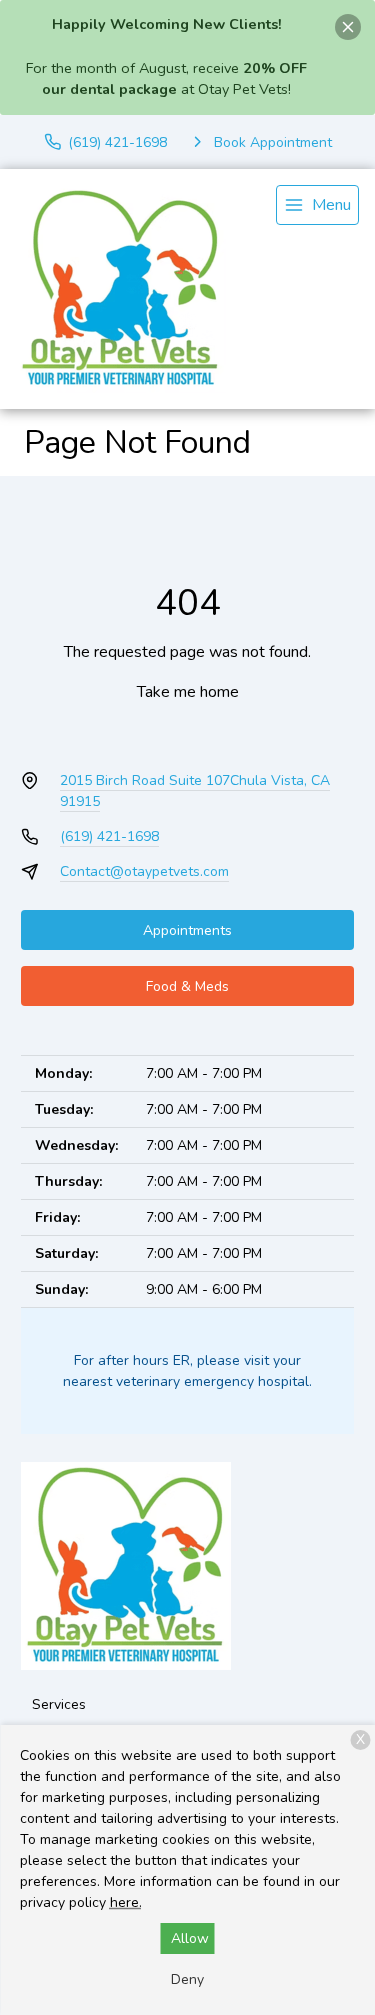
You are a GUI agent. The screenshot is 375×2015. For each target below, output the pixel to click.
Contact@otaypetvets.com (144, 871)
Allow (190, 1938)
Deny (187, 1979)
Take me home (188, 692)
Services (59, 1704)
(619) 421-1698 (109, 836)
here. (126, 1902)
